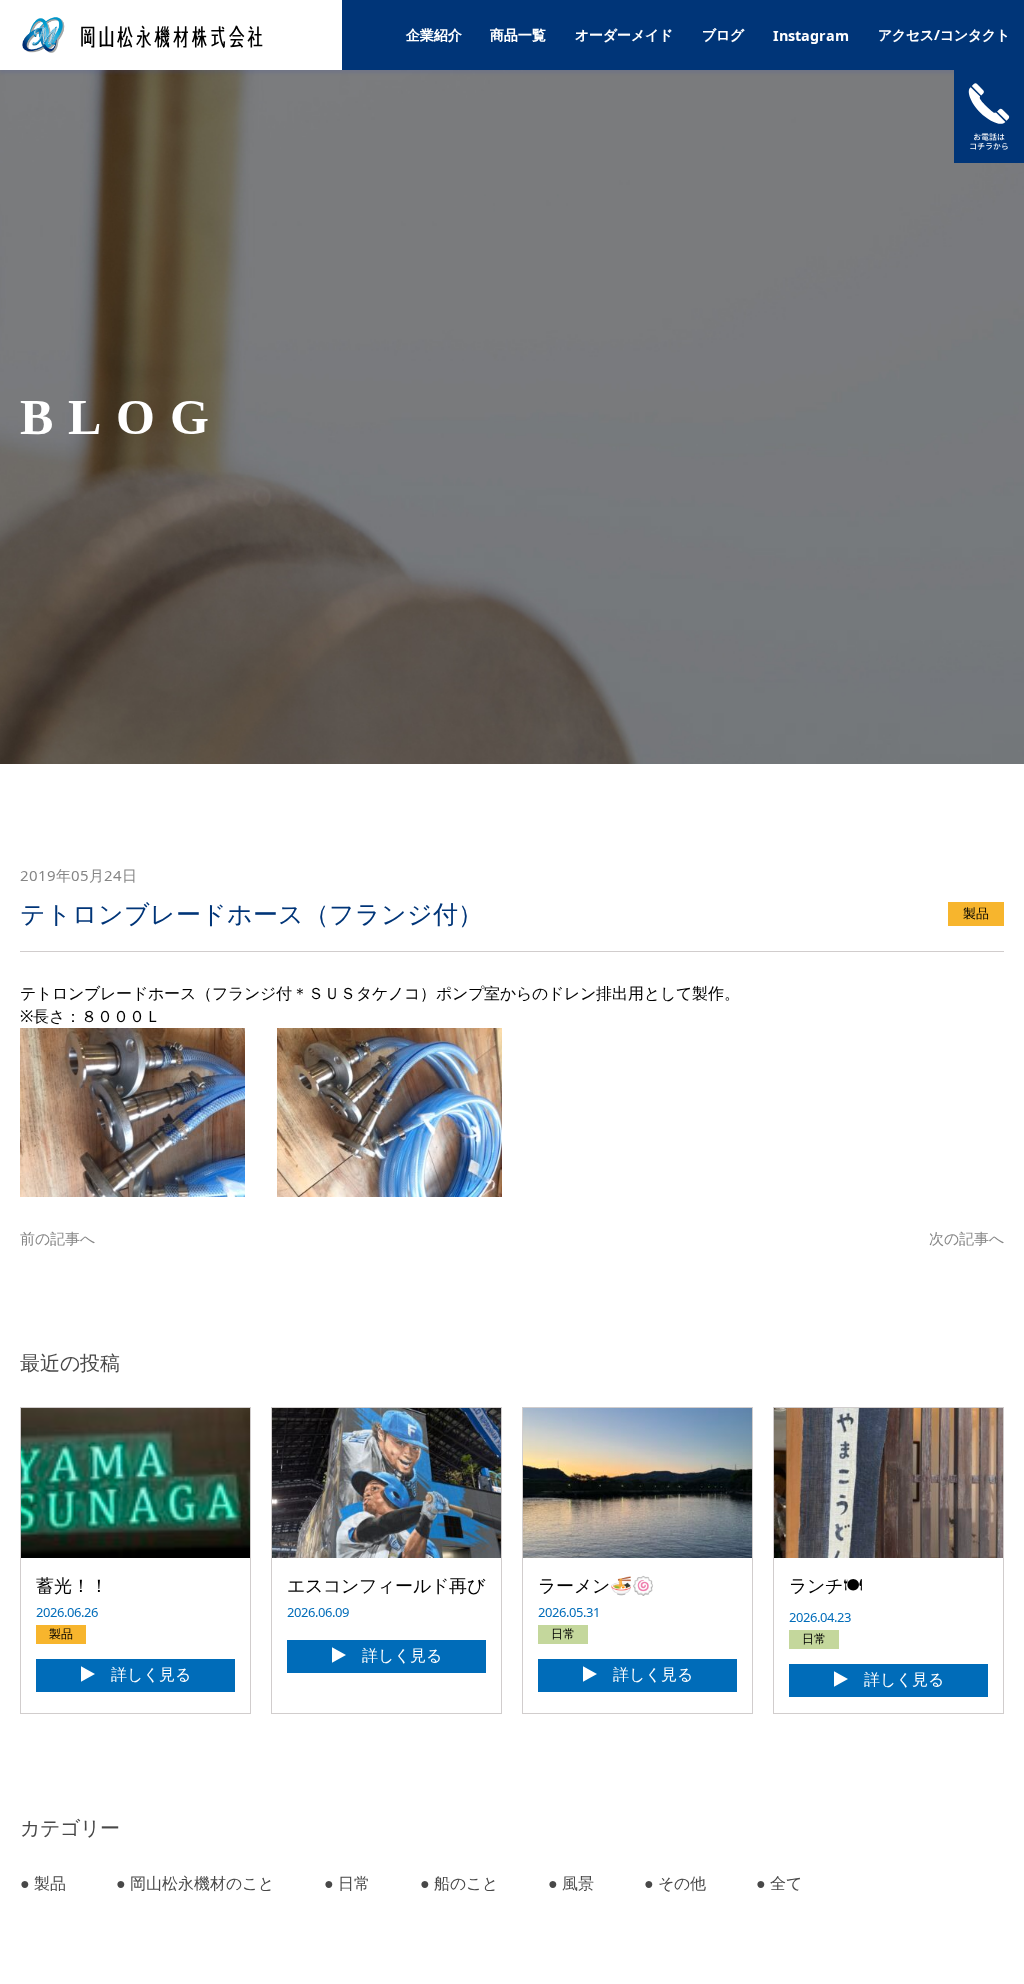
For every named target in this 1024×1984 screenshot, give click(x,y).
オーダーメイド (624, 34)
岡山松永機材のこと (195, 1883)
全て (779, 1883)
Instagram (811, 35)
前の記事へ (57, 1238)
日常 (347, 1883)
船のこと (459, 1883)
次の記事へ (966, 1238)
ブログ (723, 34)
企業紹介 (434, 34)
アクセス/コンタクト (944, 34)
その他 (675, 1883)
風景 (571, 1883)
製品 (43, 1883)
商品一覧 (518, 34)
